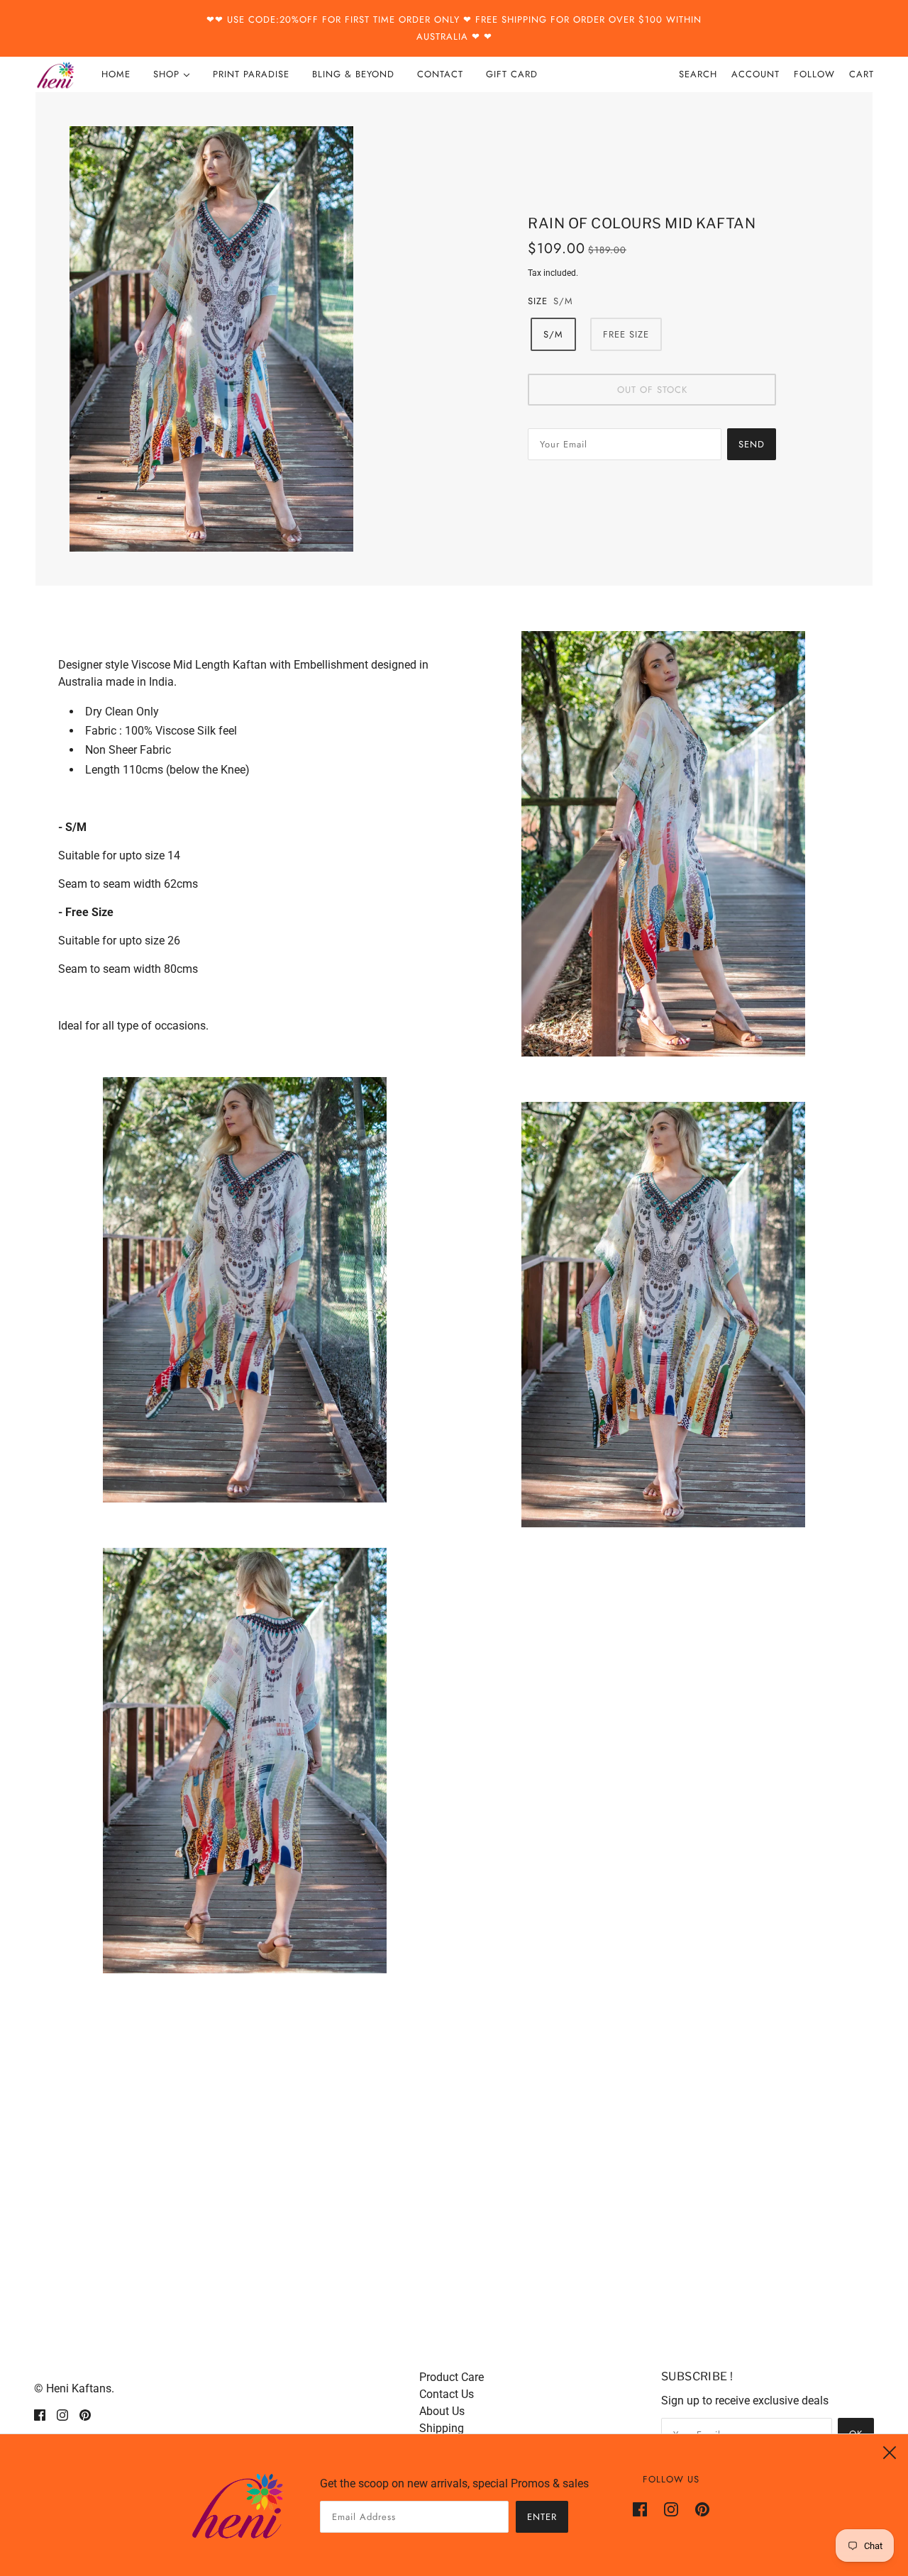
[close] (890, 2453)
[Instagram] (671, 2509)
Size (538, 301)
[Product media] (245, 1290)
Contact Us (447, 2394)
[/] (55, 74)
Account (755, 74)
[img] (40, 2414)
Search (698, 74)
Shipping (442, 2428)
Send (752, 444)
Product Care (452, 2377)
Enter (542, 2517)
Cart (862, 74)
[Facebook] (644, 2509)
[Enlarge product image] (256, 339)
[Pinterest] (698, 2509)
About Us (442, 2411)
